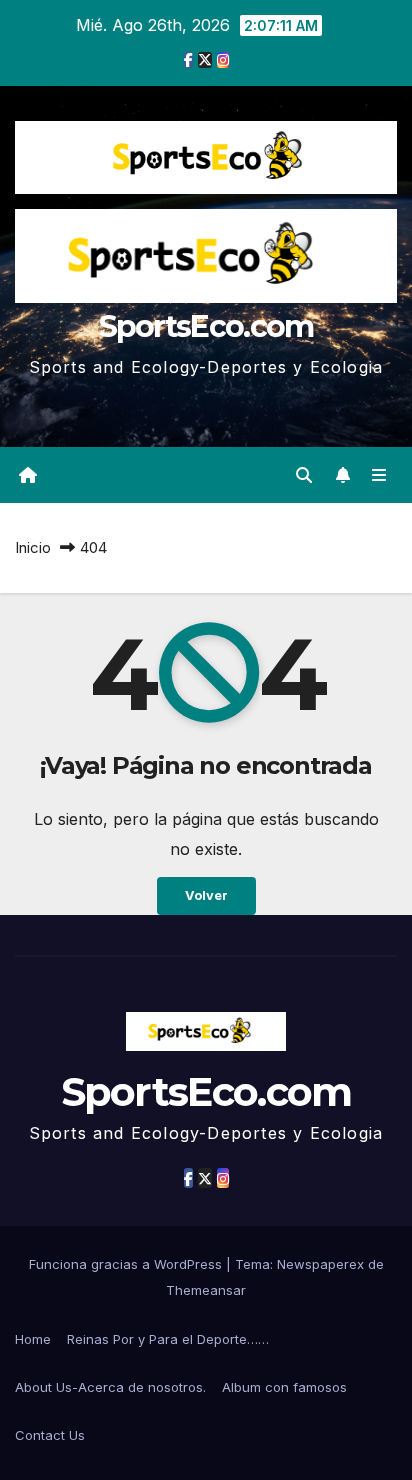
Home (33, 1339)
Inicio (33, 547)
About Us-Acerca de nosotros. (110, 1387)
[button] (304, 475)
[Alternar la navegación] (379, 475)
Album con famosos (284, 1387)
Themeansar (206, 1290)
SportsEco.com (206, 326)
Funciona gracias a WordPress (127, 1264)
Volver (206, 895)
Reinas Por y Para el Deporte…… (168, 1339)
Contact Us (50, 1435)
